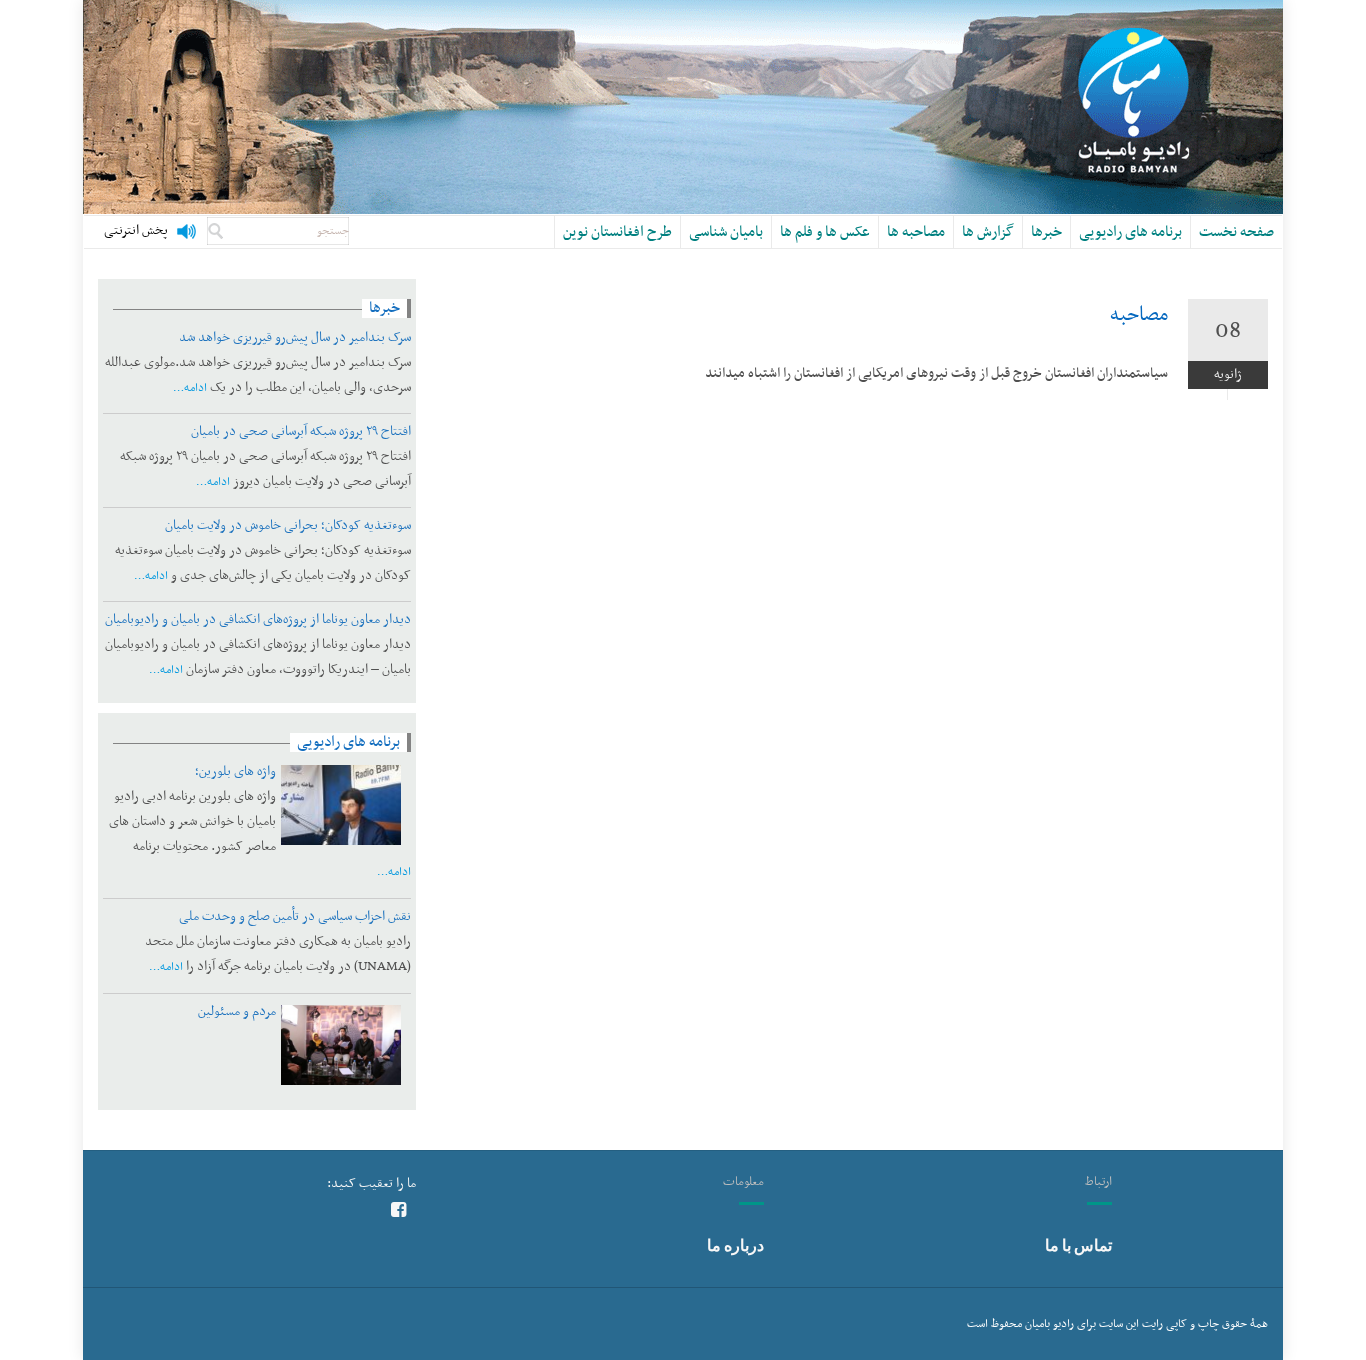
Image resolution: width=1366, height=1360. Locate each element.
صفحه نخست (1236, 232)
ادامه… (190, 388)
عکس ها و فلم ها (825, 232)
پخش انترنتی (136, 231)
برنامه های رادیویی (1130, 232)
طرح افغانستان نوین (617, 232)
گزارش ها (988, 232)
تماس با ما (1078, 1244)
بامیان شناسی (726, 232)
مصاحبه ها (916, 232)
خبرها (1046, 232)
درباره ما (735, 1244)
